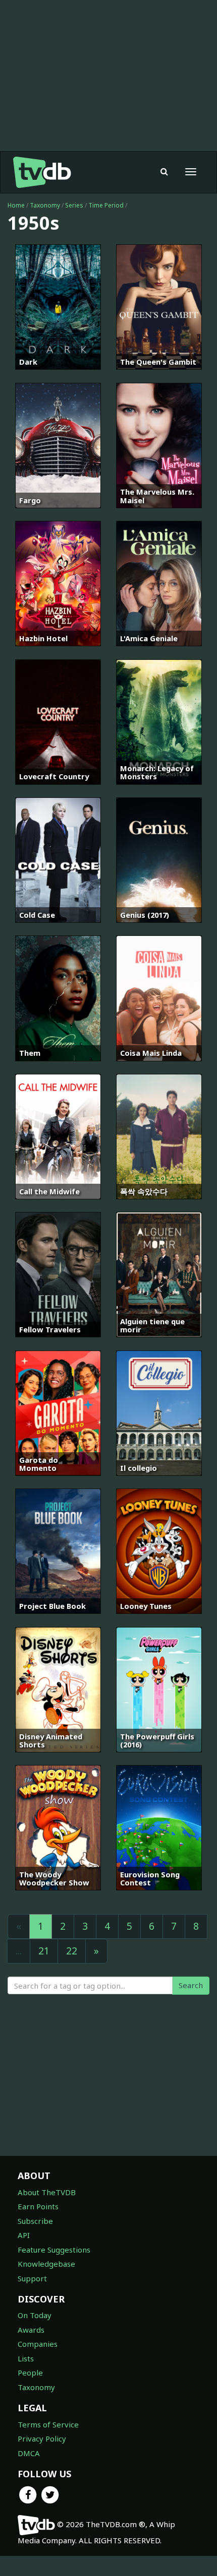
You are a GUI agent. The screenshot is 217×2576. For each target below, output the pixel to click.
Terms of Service (48, 2424)
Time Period (106, 205)
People (30, 2372)
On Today (35, 2315)
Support (32, 2278)
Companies (38, 2344)
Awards (31, 2330)
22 (72, 1951)
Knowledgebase (46, 2264)
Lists (26, 2358)
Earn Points (38, 2206)
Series (74, 205)
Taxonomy (45, 205)
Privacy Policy (42, 2438)
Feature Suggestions (54, 2250)
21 (44, 1951)
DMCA (29, 2453)
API (24, 2235)
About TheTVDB (47, 2192)
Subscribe (35, 2221)
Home (16, 205)
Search (191, 1985)
